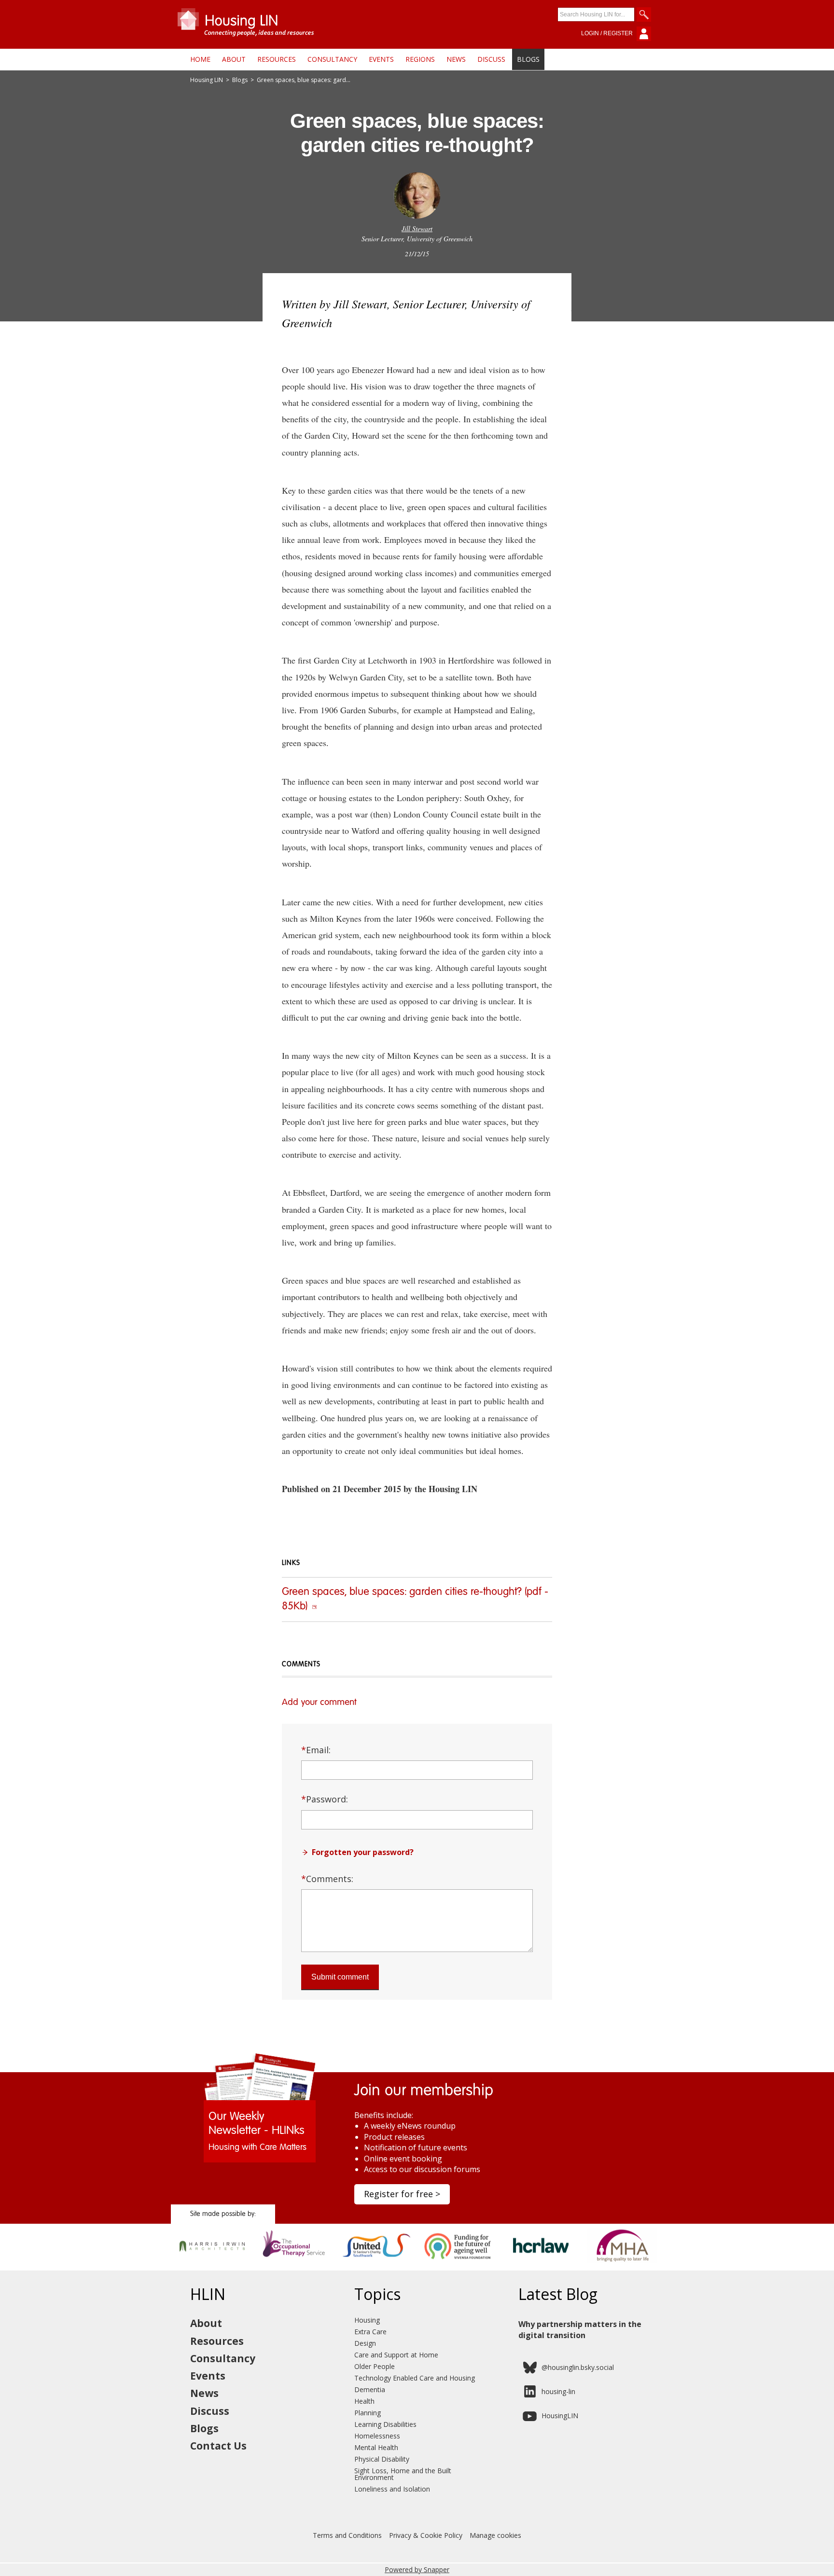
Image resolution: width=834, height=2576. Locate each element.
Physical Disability (382, 2459)
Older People (375, 2366)
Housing (367, 2320)
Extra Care (370, 2332)
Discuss (491, 59)
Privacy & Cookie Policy (426, 2535)
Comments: (327, 1879)
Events (381, 59)
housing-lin (558, 2391)
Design (365, 2343)
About (234, 59)
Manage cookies (495, 2535)
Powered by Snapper (417, 2569)
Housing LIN (207, 80)
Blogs (528, 59)
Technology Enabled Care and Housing (415, 2378)
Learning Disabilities (385, 2424)
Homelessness (377, 2436)
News (456, 59)
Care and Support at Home (396, 2355)
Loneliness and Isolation (392, 2489)
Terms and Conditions (347, 2535)
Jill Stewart (417, 229)
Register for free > (402, 2194)
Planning (368, 2413)
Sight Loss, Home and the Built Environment (403, 2474)
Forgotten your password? (363, 1852)
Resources (277, 59)
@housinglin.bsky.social (578, 2367)
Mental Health (376, 2447)
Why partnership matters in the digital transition (580, 2329)
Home (200, 59)
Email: (316, 1750)
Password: (325, 1799)
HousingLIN (560, 2416)
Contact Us (218, 2446)
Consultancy (332, 59)
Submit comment (340, 1977)
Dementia (370, 2389)
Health (364, 2401)
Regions (420, 59)
